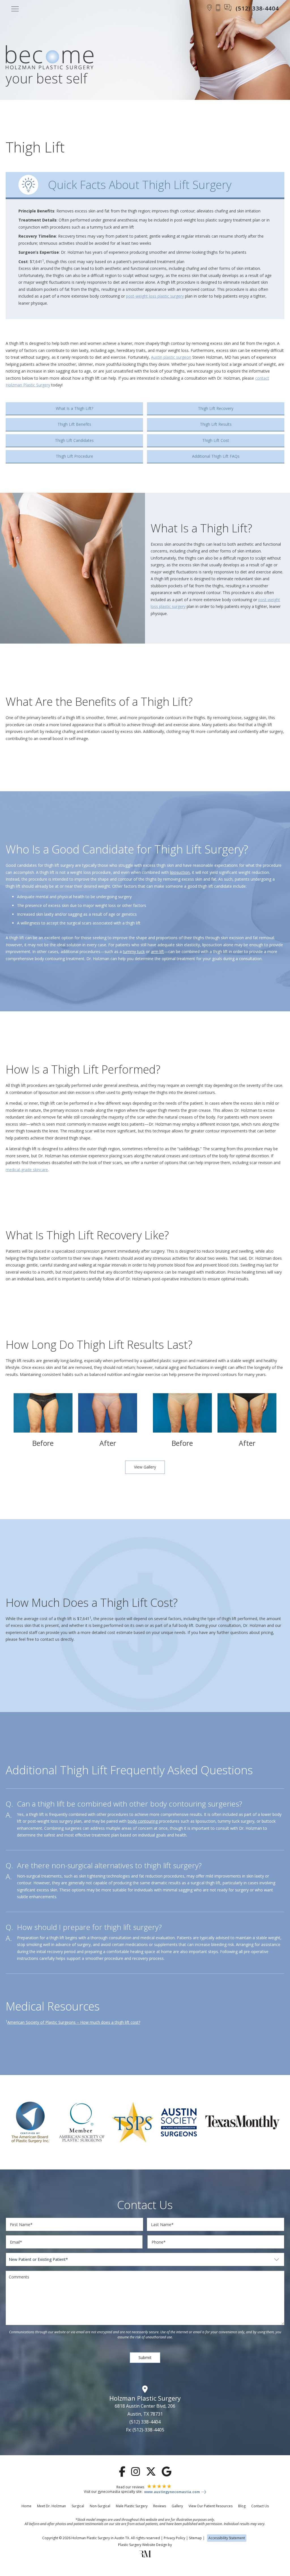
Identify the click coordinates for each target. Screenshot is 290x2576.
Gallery (177, 2506)
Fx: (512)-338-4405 (145, 2430)
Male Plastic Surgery (132, 2506)
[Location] (209, 8)
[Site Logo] (50, 58)
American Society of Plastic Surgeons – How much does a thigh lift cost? (74, 2022)
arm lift (157, 952)
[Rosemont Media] (145, 2556)
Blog (242, 2506)
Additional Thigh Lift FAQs (216, 456)
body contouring (143, 1821)
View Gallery (145, 1467)
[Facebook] (122, 2471)
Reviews (160, 2506)
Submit (145, 2357)
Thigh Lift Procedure (74, 456)
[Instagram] (136, 2471)
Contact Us (260, 2506)
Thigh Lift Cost (216, 440)
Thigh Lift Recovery (216, 408)
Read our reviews (131, 2487)
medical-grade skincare (27, 1170)
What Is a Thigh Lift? (74, 408)
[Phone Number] (218, 8)
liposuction (180, 872)
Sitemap (195, 2538)
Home (26, 2506)
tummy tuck (134, 952)
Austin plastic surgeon (171, 357)
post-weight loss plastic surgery (155, 296)
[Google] (167, 2471)
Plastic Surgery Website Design (143, 2545)
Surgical (78, 2506)
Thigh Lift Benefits (74, 424)
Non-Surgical (100, 2506)
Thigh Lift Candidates (74, 440)
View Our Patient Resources (211, 2506)
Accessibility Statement (227, 2538)
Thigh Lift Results (216, 424)
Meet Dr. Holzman (52, 2506)
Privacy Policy (174, 2538)
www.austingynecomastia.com (172, 2492)
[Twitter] (151, 2471)
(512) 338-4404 (145, 2422)
